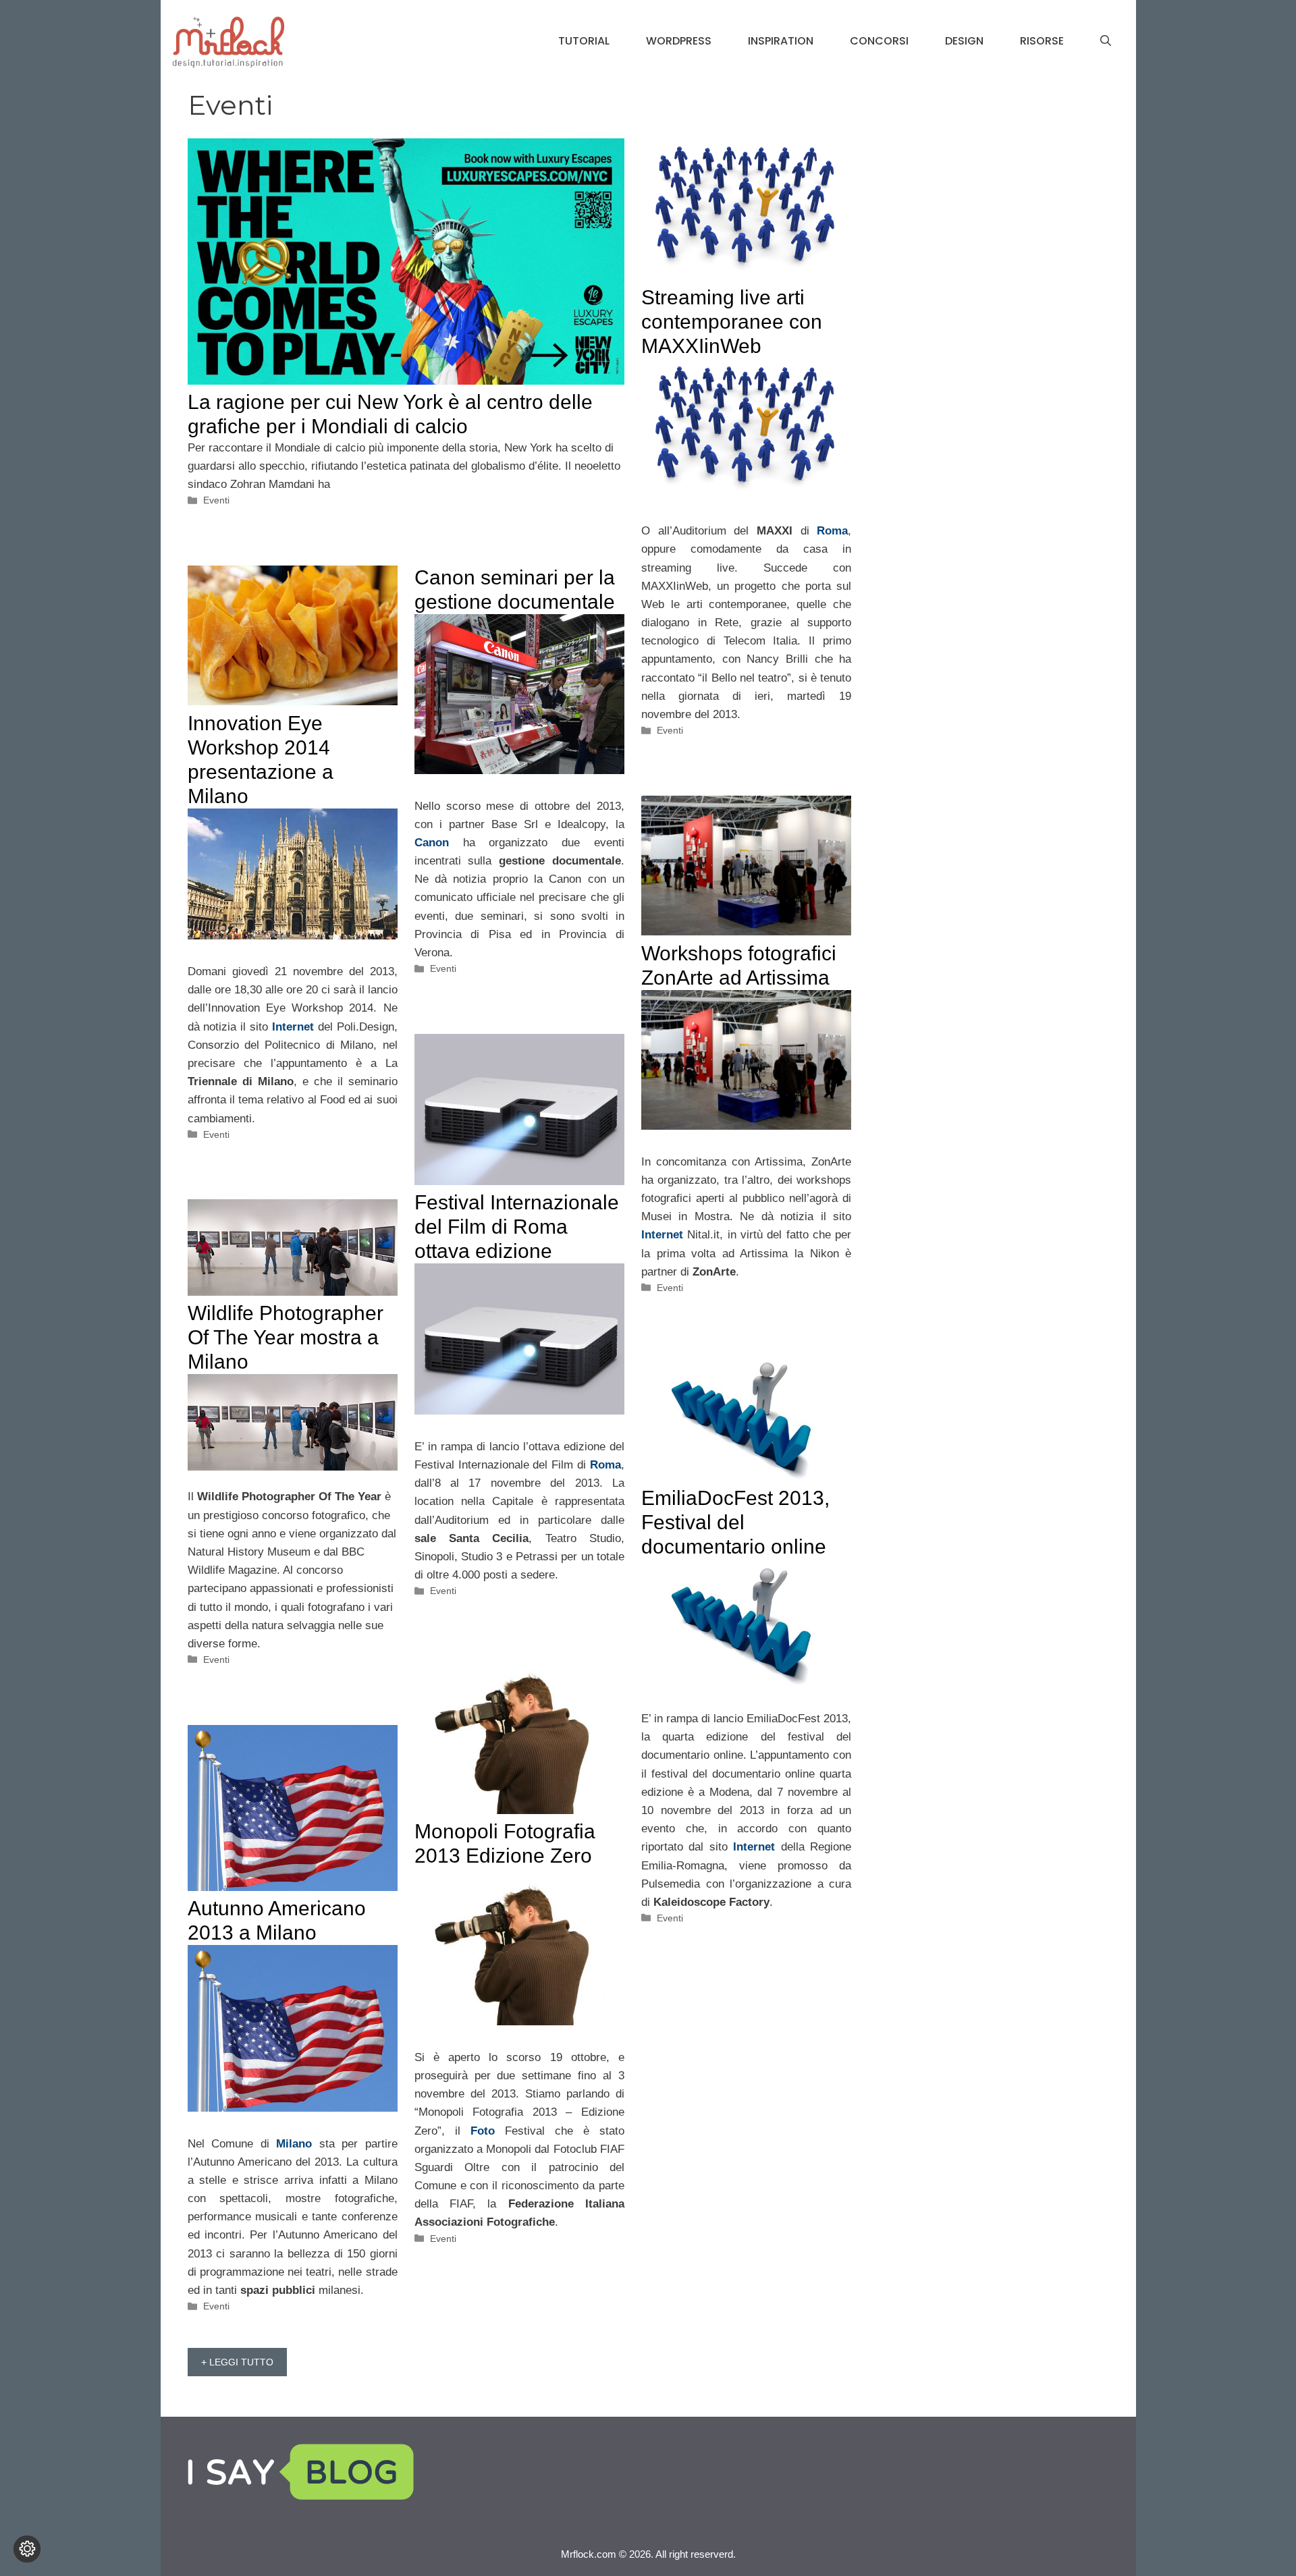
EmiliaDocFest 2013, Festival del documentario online (735, 1522)
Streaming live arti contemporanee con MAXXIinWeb (732, 322)
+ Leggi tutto (237, 2362)
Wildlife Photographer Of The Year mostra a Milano (286, 1337)
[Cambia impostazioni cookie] (27, 2549)
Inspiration (781, 41)
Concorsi (879, 41)
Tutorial (584, 41)
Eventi (216, 500)
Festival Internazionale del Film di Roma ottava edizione (517, 1227)
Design (964, 41)
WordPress (679, 41)
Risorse (1042, 41)
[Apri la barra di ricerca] (1106, 41)
